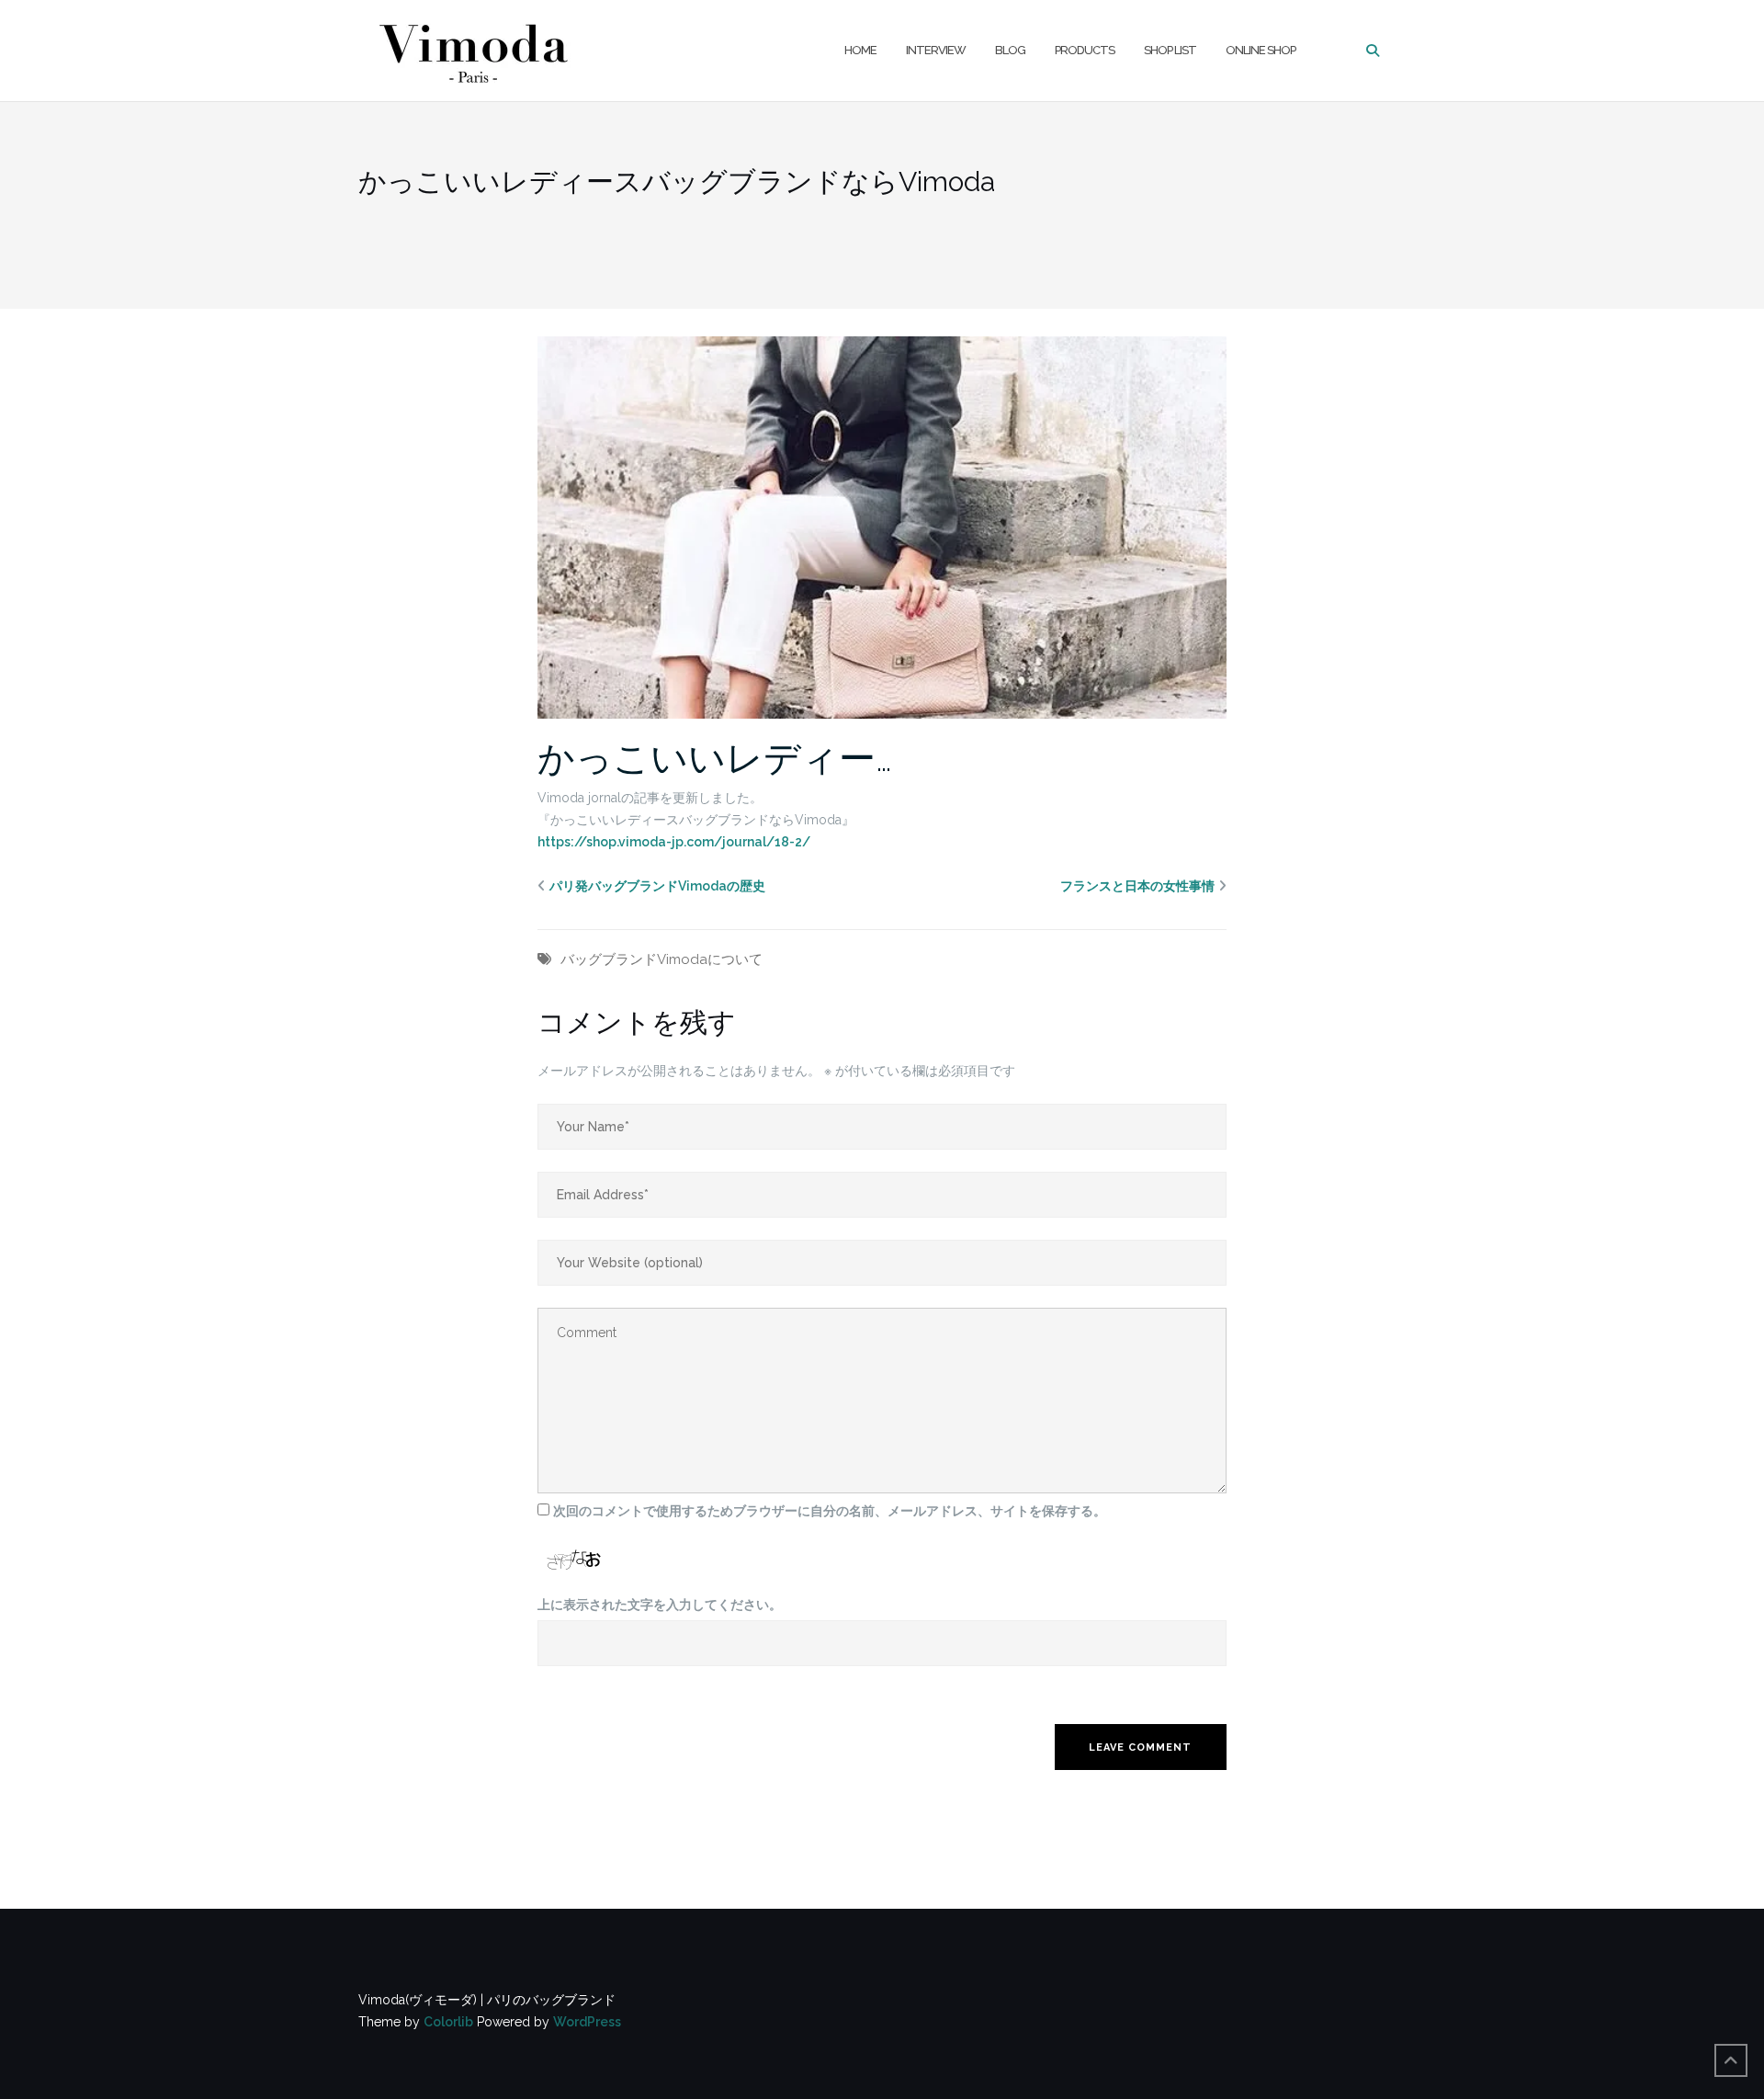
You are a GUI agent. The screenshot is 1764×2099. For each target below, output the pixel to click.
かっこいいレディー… (715, 758)
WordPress (587, 2022)
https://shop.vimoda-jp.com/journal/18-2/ (674, 842)
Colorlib (448, 2022)
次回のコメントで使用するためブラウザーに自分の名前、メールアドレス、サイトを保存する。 (830, 1511)
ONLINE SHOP (1261, 50)
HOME (860, 50)
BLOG (1010, 50)
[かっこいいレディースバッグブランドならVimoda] (882, 527)
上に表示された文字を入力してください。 (660, 1605)
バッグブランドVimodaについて (661, 959)
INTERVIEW (936, 50)
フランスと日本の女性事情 (1137, 886)
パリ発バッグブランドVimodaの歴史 (657, 886)
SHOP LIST (1170, 50)
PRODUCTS (1085, 50)
